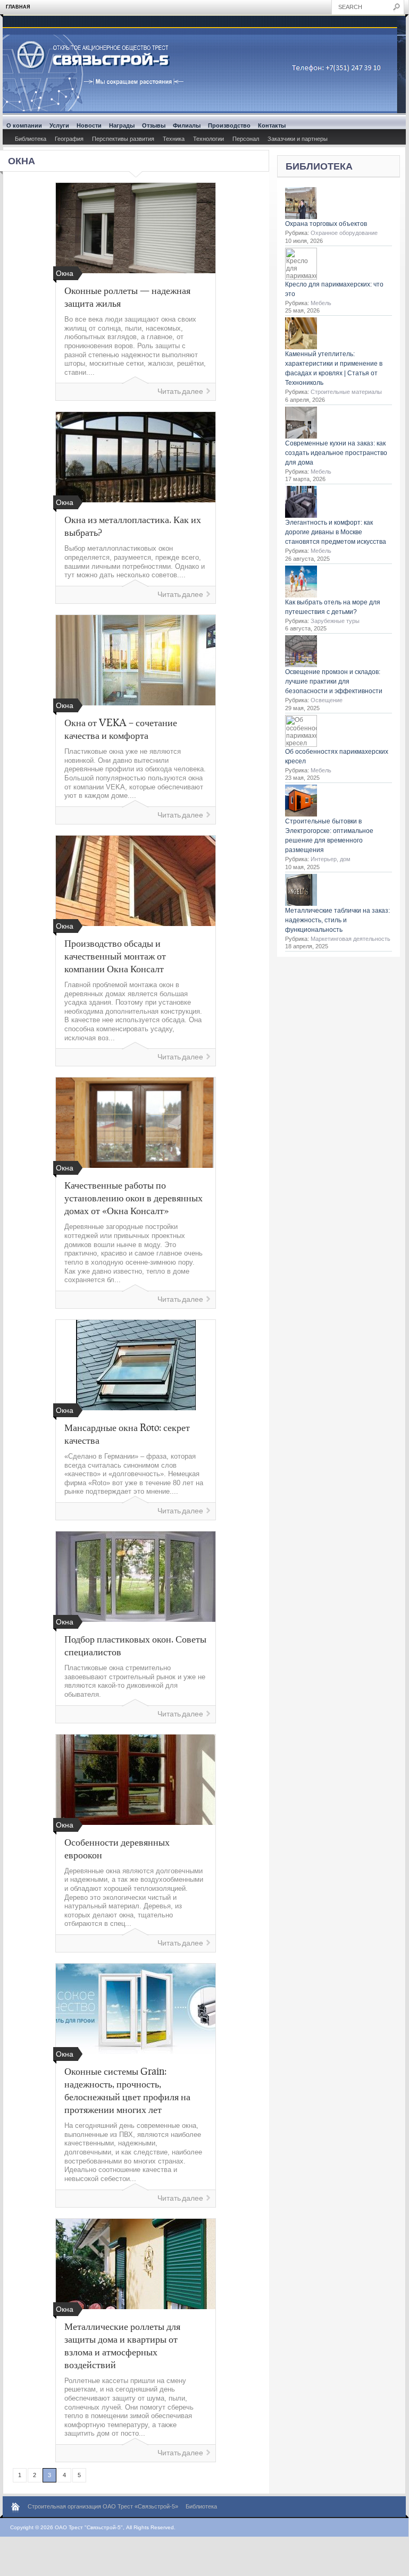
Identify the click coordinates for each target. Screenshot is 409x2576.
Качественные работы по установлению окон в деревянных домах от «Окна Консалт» (133, 1198)
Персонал (246, 139)
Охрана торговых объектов (326, 224)
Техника (174, 139)
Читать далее (180, 392)
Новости (89, 125)
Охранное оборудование (344, 233)
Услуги (59, 125)
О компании (24, 125)
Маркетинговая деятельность (350, 939)
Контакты (272, 125)
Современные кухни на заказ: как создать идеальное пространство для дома (336, 453)
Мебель (321, 303)
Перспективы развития (123, 139)
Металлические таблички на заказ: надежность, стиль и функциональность (337, 920)
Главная (18, 7)
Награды (122, 125)
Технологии (208, 139)
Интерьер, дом (331, 859)
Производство (229, 125)
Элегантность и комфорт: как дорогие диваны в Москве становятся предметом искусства (336, 532)
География (69, 139)
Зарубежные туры (335, 621)
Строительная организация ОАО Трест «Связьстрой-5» (103, 2506)
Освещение (327, 700)
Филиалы (187, 125)
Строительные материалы (346, 392)
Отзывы (154, 125)
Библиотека (31, 139)
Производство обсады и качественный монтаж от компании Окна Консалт (115, 956)
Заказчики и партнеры (298, 139)
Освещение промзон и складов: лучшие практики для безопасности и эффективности (334, 681)
